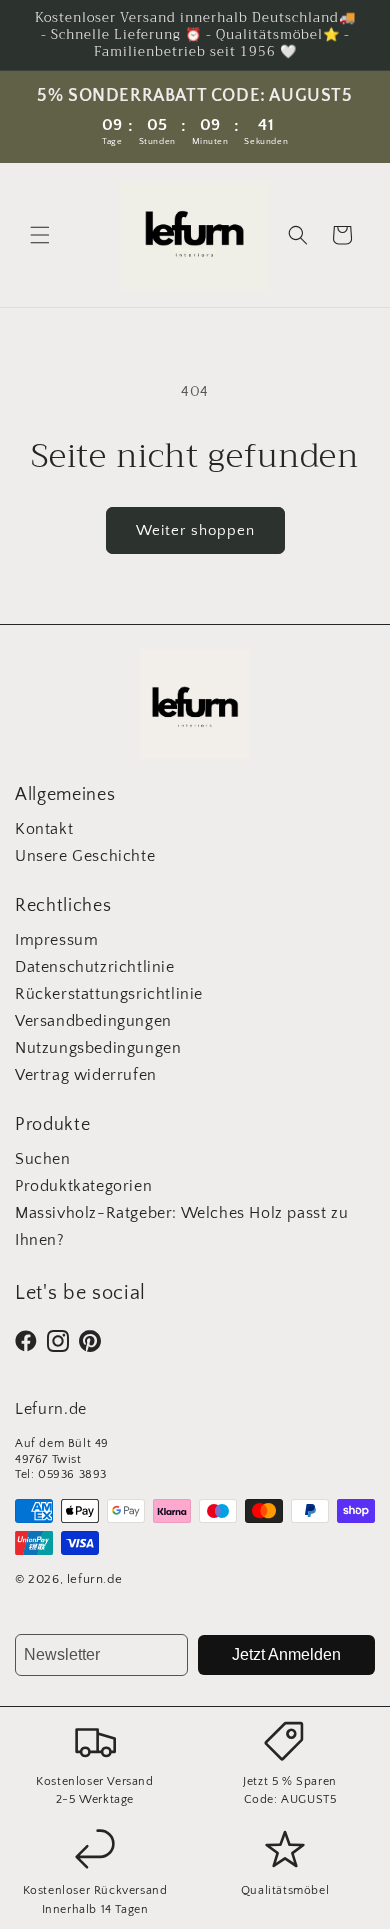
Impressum (56, 940)
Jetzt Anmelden (286, 1654)
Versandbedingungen (93, 1021)
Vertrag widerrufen (86, 1075)
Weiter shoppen (195, 530)
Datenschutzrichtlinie (95, 967)
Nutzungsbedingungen (98, 1048)
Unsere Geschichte (85, 856)
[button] (40, 235)
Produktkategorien (83, 1186)
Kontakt (44, 829)
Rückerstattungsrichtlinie (109, 994)
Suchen (43, 1159)
